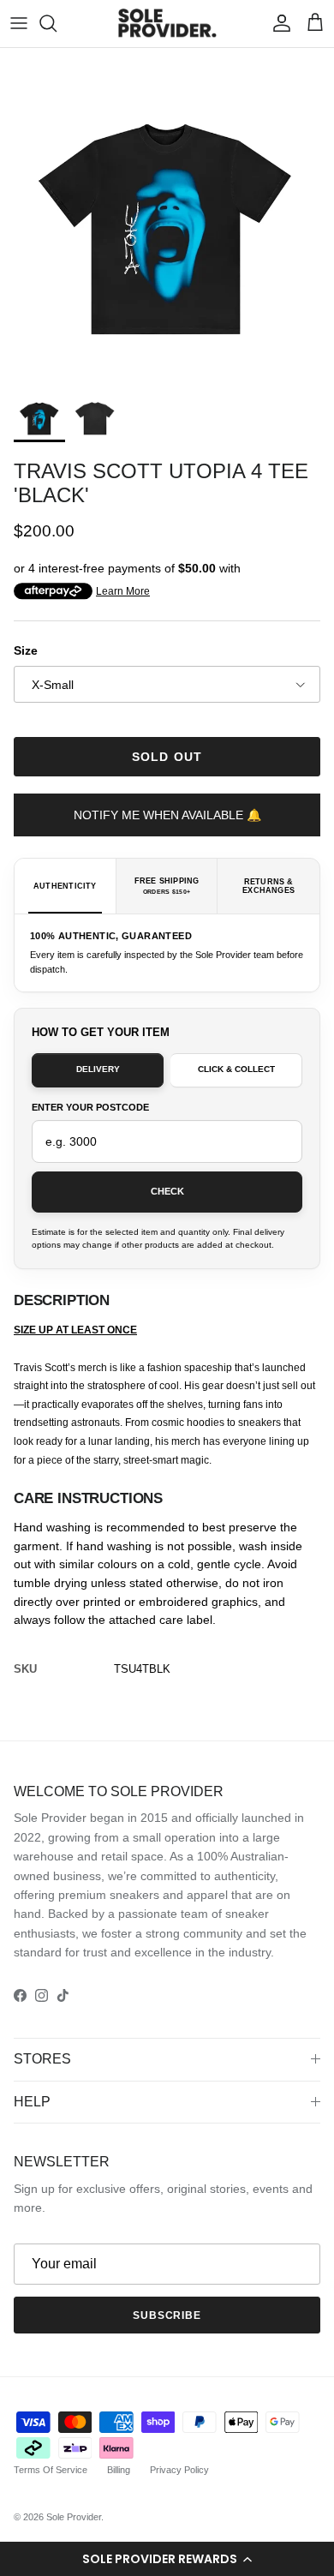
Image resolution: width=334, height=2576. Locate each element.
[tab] (66, 886)
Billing (119, 2470)
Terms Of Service (51, 2470)
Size (26, 650)
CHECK (167, 1191)
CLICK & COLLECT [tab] (236, 1069)
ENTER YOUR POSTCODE (90, 1107)
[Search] (57, 23)
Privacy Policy (179, 2470)
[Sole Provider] (167, 24)
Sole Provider (74, 2517)
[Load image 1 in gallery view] (167, 215)
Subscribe (167, 2315)
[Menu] (19, 23)
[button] (167, 2559)
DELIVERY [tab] (98, 1069)
